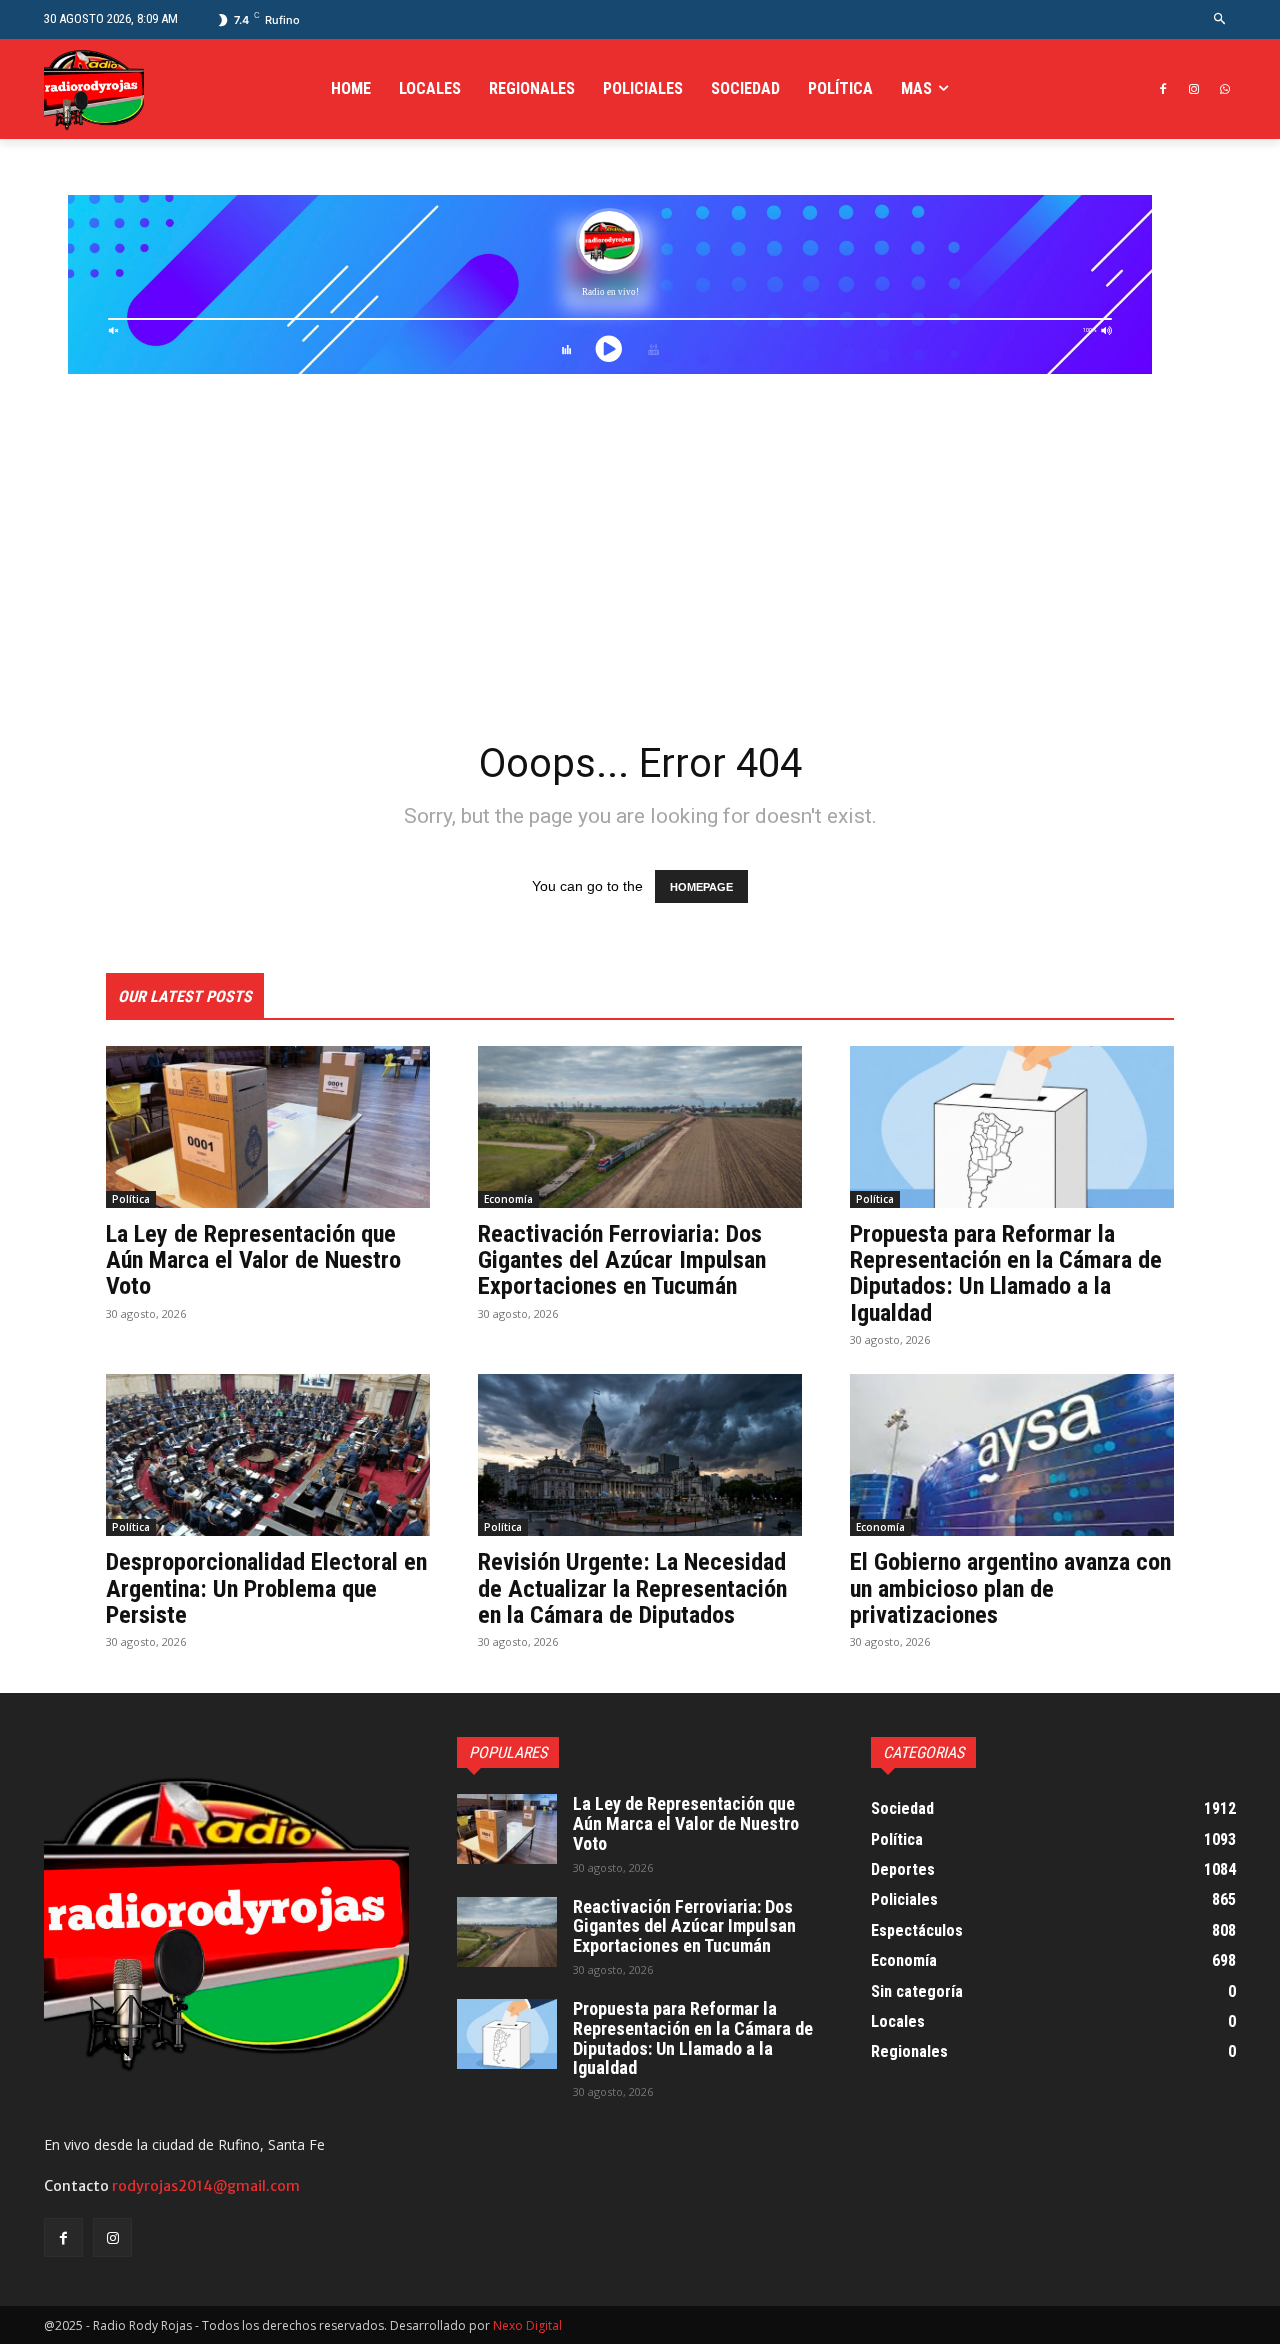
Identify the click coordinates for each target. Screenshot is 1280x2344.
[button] (1220, 19)
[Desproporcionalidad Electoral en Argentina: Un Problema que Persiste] (268, 1455)
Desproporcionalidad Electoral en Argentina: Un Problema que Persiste (266, 1588)
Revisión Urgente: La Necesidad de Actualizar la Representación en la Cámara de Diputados (632, 1588)
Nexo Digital (527, 2325)
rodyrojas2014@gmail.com (206, 2186)
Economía (508, 1199)
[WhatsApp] (1224, 89)
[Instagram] (1193, 89)
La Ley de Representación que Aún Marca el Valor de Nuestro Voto (253, 1260)
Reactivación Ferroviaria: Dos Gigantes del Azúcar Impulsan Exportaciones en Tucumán (622, 1260)
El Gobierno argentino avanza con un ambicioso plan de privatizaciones (1010, 1588)
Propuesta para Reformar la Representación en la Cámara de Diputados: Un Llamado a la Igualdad (1006, 1273)
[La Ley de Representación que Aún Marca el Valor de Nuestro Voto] (268, 1127)
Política (131, 1199)
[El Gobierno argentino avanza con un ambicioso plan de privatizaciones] (1012, 1455)
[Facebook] (1163, 89)
